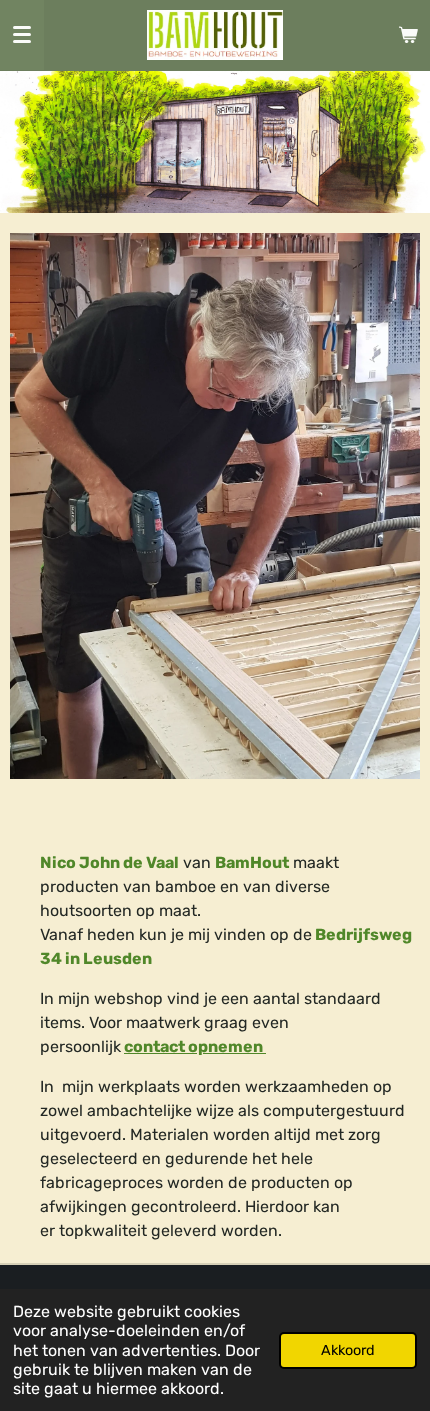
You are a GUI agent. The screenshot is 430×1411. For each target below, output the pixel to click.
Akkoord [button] (348, 1350)
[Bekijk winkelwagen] (408, 35)
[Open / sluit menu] (22, 35)
